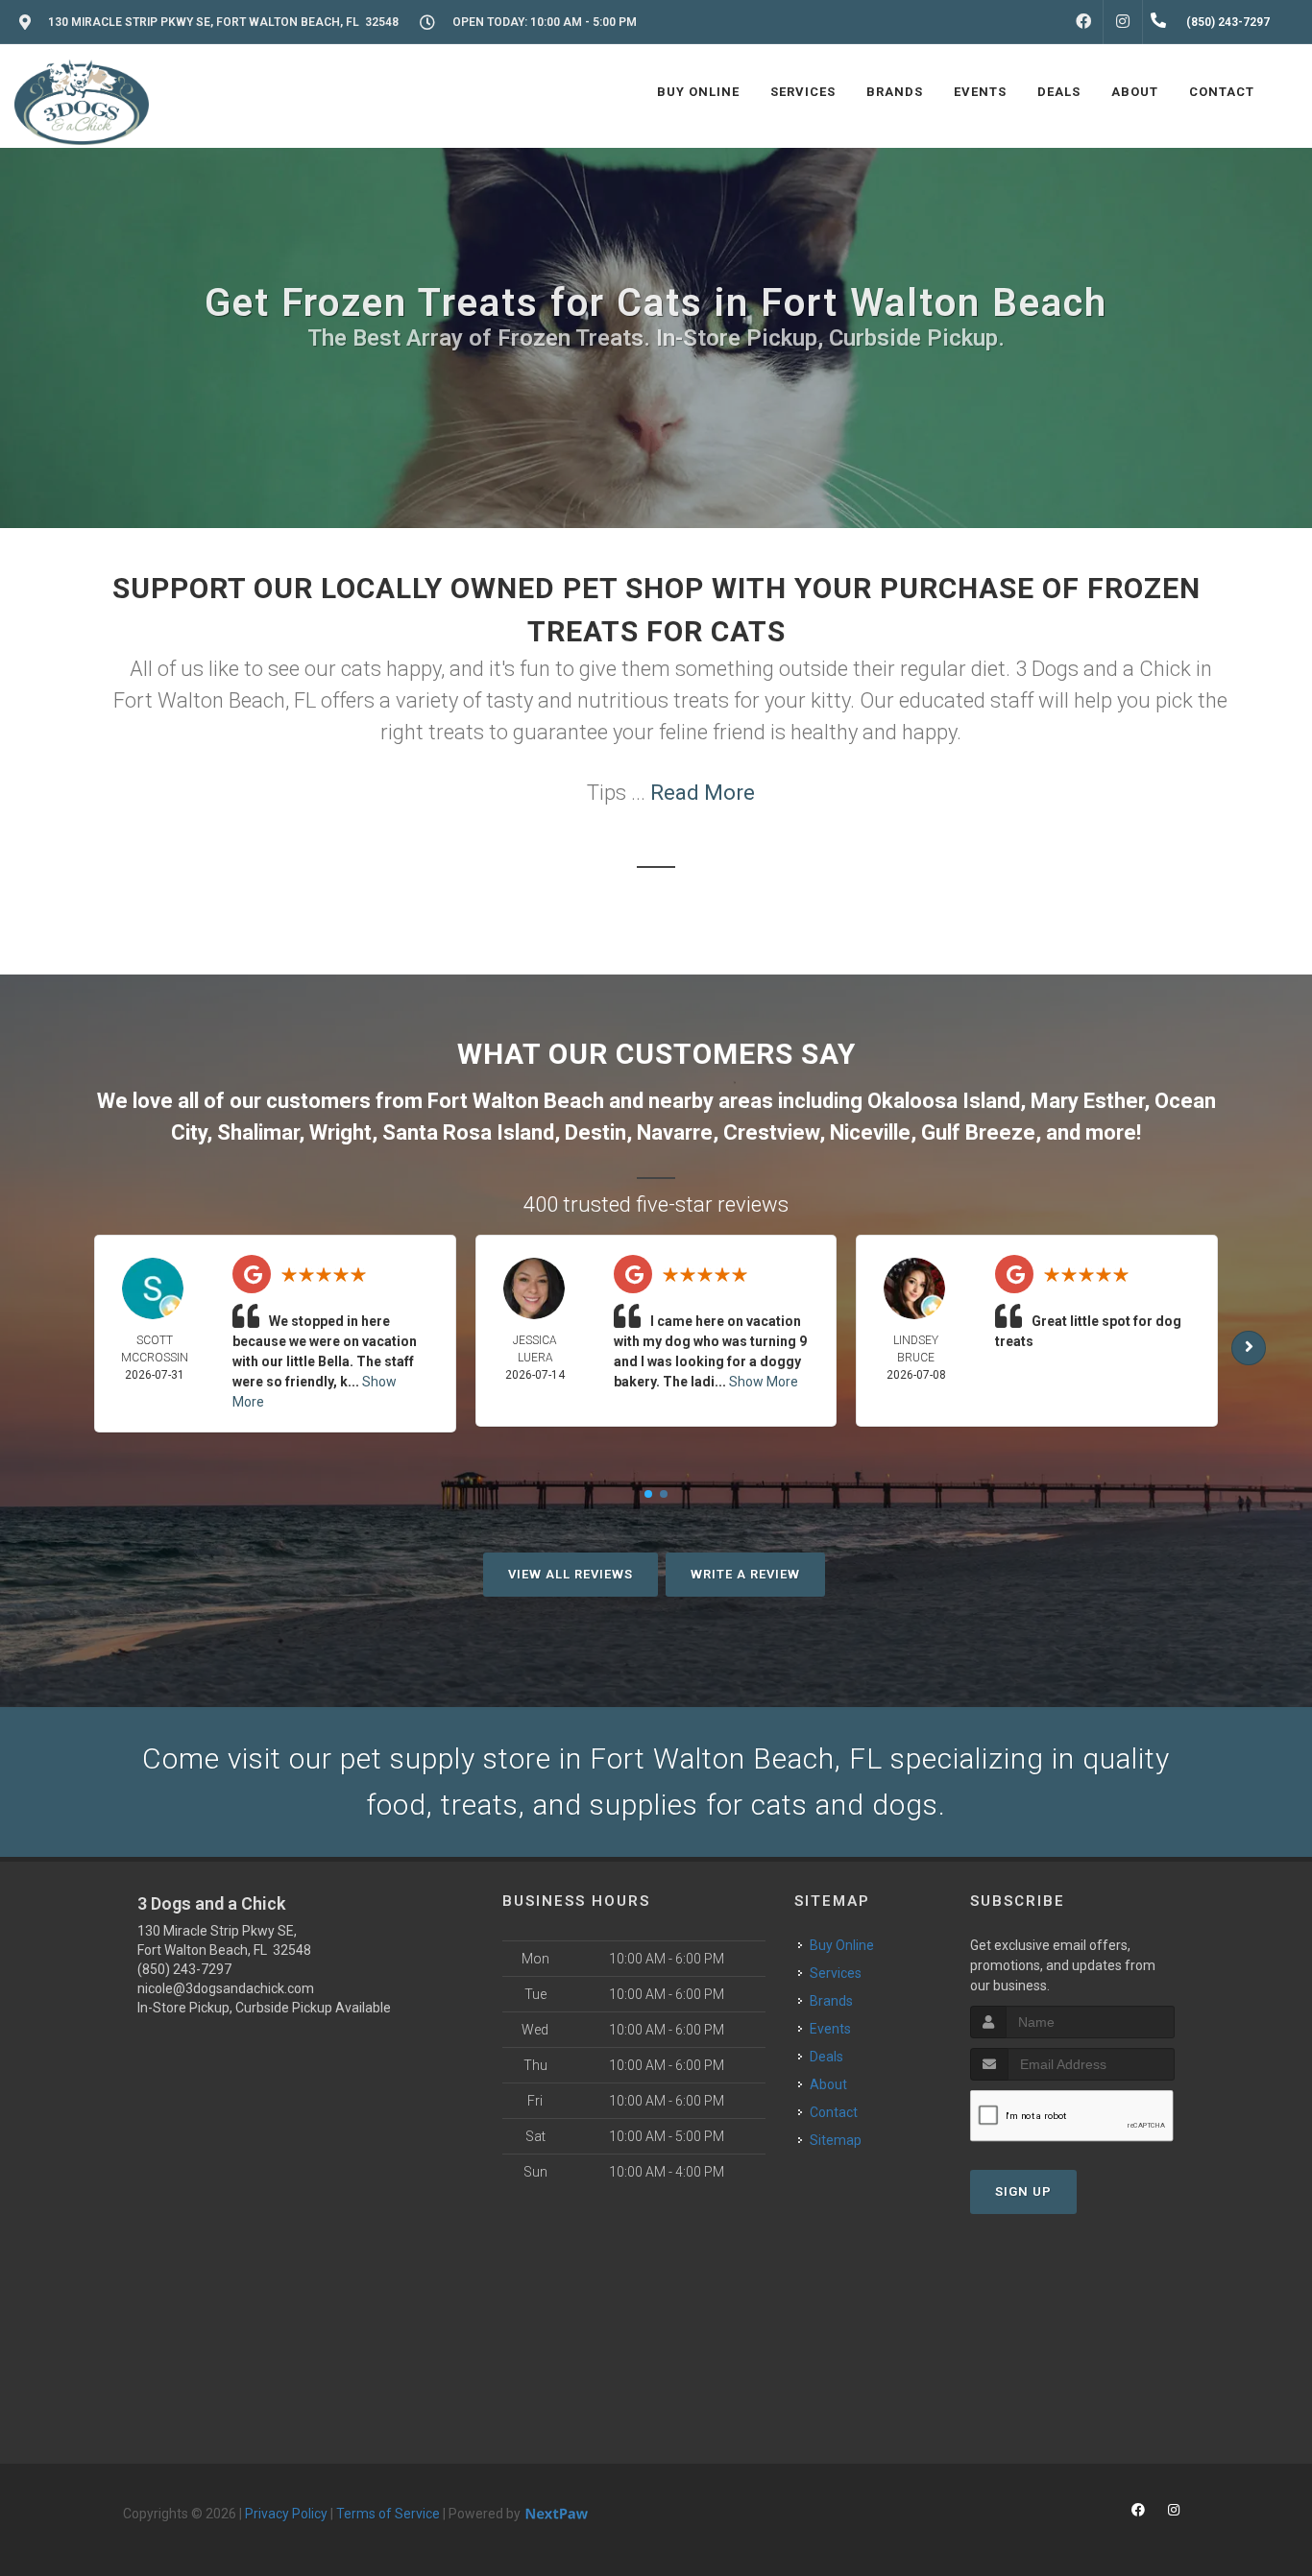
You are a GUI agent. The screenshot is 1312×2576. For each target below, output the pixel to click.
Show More (764, 1382)
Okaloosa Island (944, 1101)
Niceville (870, 1132)
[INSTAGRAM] (1123, 22)
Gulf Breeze (978, 1132)
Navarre (675, 1132)
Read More (703, 793)
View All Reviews (571, 1574)
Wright (340, 1132)
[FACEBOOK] (1083, 22)
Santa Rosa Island (468, 1132)
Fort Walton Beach (516, 1101)
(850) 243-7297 (184, 1969)
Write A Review (745, 1574)
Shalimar (258, 1132)
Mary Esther (1087, 1101)
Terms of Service (388, 2514)
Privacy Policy (286, 2514)
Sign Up (1023, 2191)
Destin (595, 1132)
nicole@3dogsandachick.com (226, 1988)
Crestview (771, 1132)
